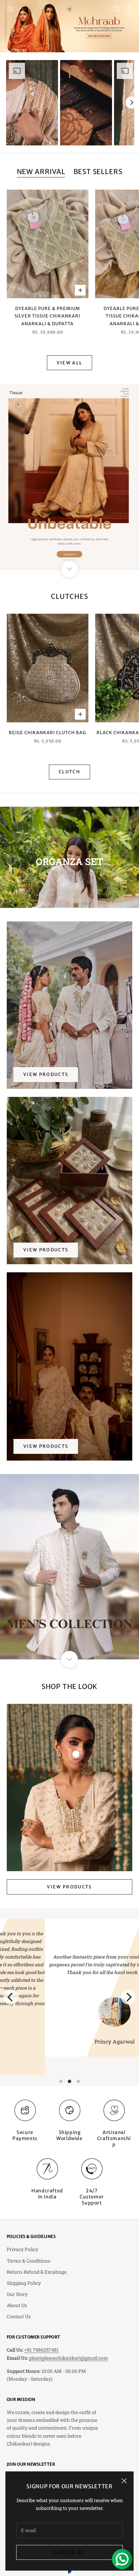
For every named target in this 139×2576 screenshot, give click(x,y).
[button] (32, 103)
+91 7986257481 (41, 2350)
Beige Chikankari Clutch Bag (47, 733)
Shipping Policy (24, 2283)
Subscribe (69, 2552)
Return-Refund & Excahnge (37, 2272)
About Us (17, 2305)
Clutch (69, 772)
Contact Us (19, 2316)
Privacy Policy (22, 2249)
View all (70, 363)
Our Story (17, 2294)
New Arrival (41, 172)
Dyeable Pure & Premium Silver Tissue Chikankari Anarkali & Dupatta (47, 316)
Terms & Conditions (29, 2261)
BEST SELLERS (98, 172)
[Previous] (11, 1997)
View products (46, 1074)
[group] (69, 26)
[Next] (128, 1997)
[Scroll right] (132, 103)
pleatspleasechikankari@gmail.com (69, 2358)
